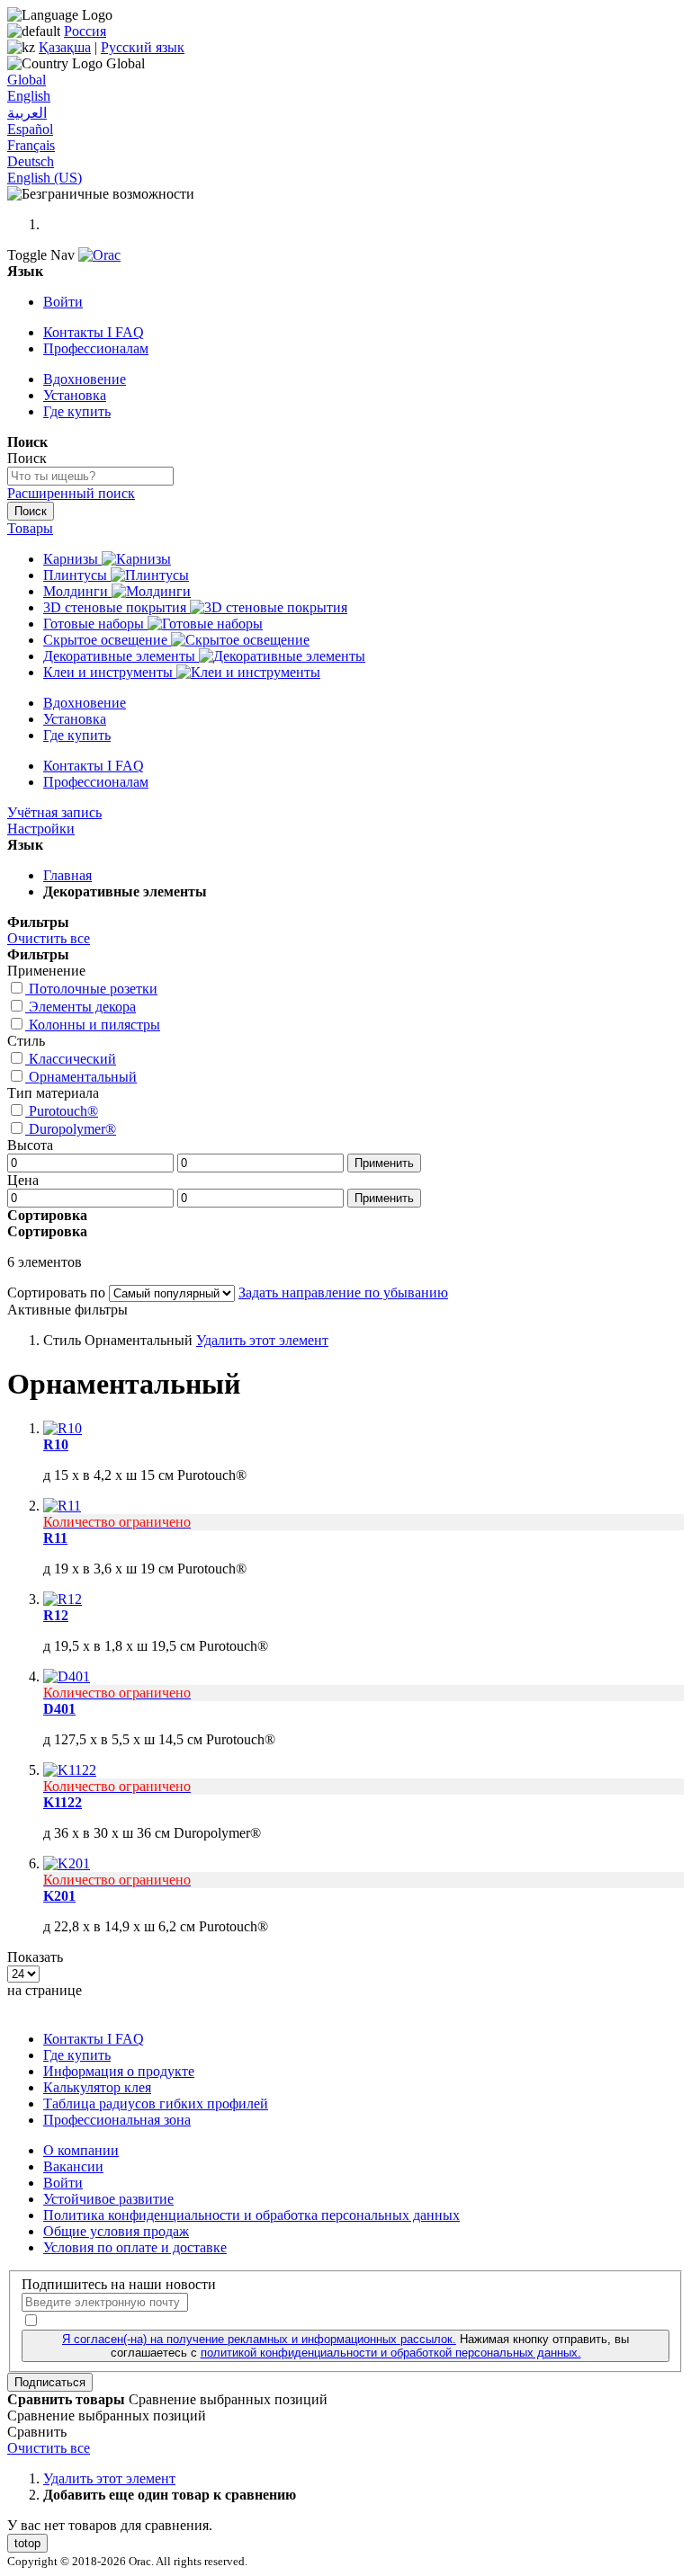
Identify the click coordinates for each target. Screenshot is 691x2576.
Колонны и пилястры (94, 1025)
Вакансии (73, 2166)
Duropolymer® (72, 1129)
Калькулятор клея (97, 2087)
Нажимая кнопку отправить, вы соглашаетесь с (345, 2346)
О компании (81, 2150)
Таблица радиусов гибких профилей (156, 2104)
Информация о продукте (119, 2071)
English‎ (29, 96)
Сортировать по (56, 1292)
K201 (59, 1896)
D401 (59, 1709)
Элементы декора (82, 1007)
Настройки (41, 829)
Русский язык (143, 47)
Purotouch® (63, 1111)
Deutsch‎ (31, 161)
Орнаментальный (83, 1077)
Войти (63, 302)
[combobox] (90, 476)
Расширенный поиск (71, 493)
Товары (30, 528)
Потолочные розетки (93, 989)
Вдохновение (85, 379)
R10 (56, 1444)
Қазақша (65, 47)
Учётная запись (54, 812)
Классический (72, 1059)
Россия (85, 31)
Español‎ (30, 129)
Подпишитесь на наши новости (119, 2284)
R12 (56, 1615)
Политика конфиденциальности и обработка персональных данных (251, 2215)
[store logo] (99, 255)
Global (27, 80)
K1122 (63, 1802)
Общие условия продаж (116, 2231)
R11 (55, 1538)
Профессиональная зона (117, 2120)
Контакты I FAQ (94, 332)
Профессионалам (96, 348)
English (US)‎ (45, 178)
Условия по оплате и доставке (135, 2247)
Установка (75, 395)
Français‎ (31, 145)
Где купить (77, 411)
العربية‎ (27, 113)
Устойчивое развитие (108, 2199)
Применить (384, 1163)
